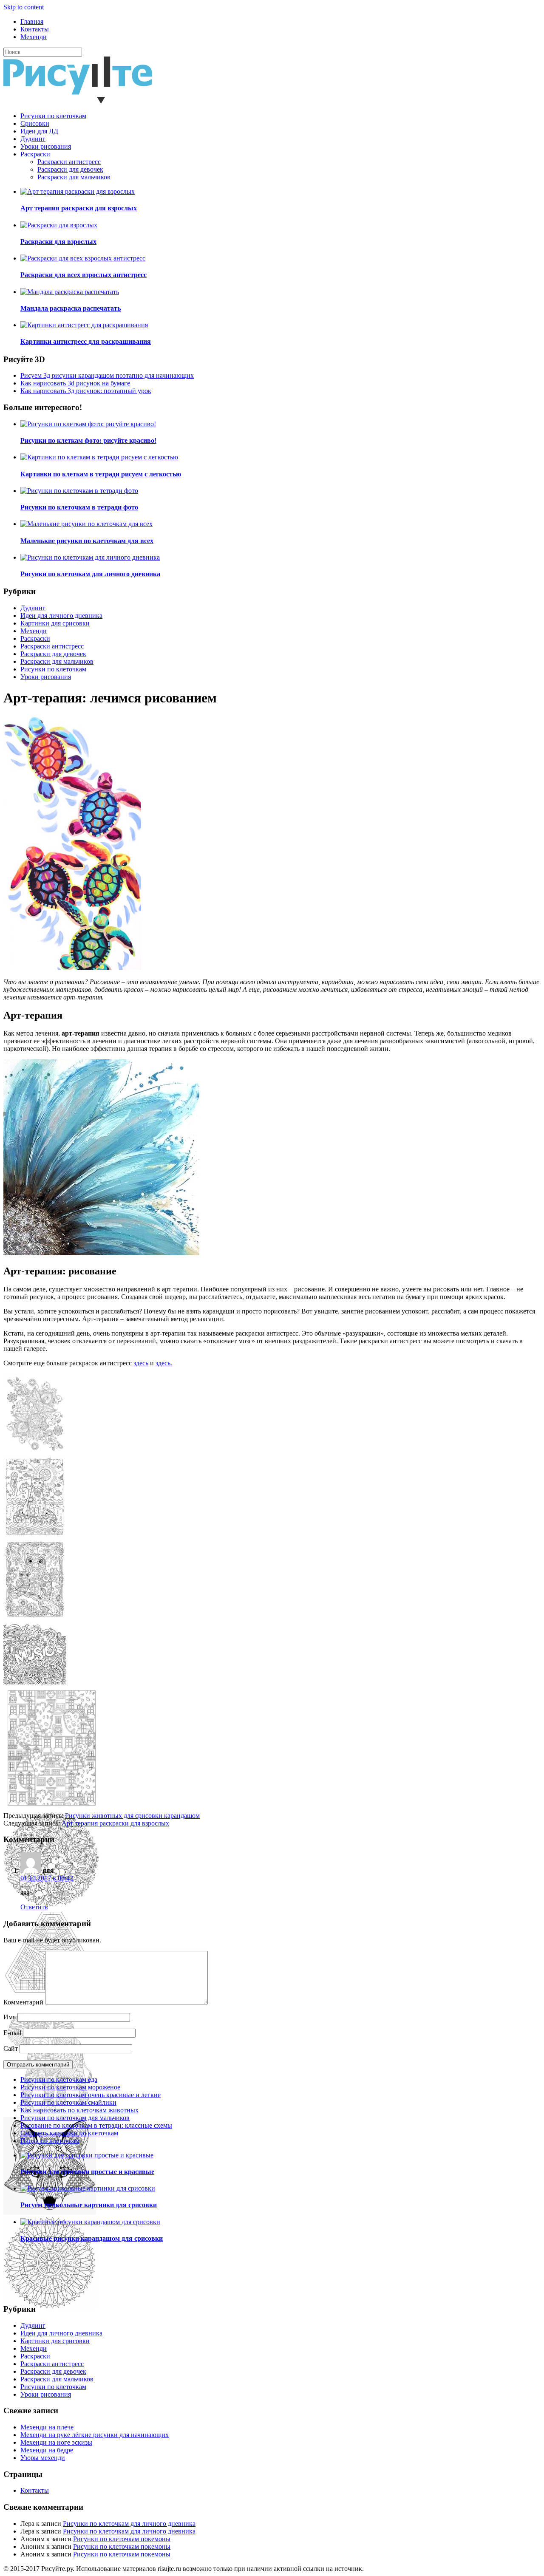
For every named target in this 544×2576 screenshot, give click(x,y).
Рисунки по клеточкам (53, 116)
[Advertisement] (258, 1752)
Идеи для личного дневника (61, 616)
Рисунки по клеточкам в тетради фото (79, 507)
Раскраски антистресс (69, 162)
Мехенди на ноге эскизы (56, 2442)
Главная (32, 21)
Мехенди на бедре (47, 2450)
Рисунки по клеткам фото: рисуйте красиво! (88, 440)
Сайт (11, 2048)
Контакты (35, 29)
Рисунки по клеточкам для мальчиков (75, 2118)
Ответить (34, 1907)
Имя (10, 2017)
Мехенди (34, 37)
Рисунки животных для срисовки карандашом (132, 1816)
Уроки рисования (46, 146)
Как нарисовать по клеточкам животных (79, 2110)
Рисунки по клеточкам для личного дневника (90, 574)
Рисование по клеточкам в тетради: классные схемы (96, 2125)
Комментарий (23, 2002)
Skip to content (24, 7)
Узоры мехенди (43, 2458)
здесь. (164, 1363)
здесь (141, 1363)
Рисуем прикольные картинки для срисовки (89, 2205)
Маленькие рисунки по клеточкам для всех (87, 541)
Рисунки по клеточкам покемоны (122, 2539)
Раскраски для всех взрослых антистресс (84, 275)
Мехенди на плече (47, 2427)
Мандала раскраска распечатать (71, 308)
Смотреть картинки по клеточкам (69, 2133)
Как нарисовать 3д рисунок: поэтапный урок (86, 391)
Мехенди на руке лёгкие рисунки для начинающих (95, 2435)
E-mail (12, 2033)
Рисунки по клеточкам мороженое (70, 2087)
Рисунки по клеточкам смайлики (68, 2102)
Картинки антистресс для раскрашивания (86, 341)
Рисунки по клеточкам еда (59, 2079)
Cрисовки (35, 123)
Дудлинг (33, 139)
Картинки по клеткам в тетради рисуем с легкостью (101, 474)
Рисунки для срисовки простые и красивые (87, 2172)
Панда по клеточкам (50, 2141)
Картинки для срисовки (55, 623)
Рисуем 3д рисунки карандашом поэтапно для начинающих (107, 375)
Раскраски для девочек (70, 169)
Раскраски (35, 154)
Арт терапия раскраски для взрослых (79, 208)
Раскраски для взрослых (58, 242)
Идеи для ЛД (39, 131)
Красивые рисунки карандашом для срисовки (92, 2238)
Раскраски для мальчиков (74, 177)
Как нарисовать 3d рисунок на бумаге (75, 383)
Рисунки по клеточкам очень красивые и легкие (91, 2095)
